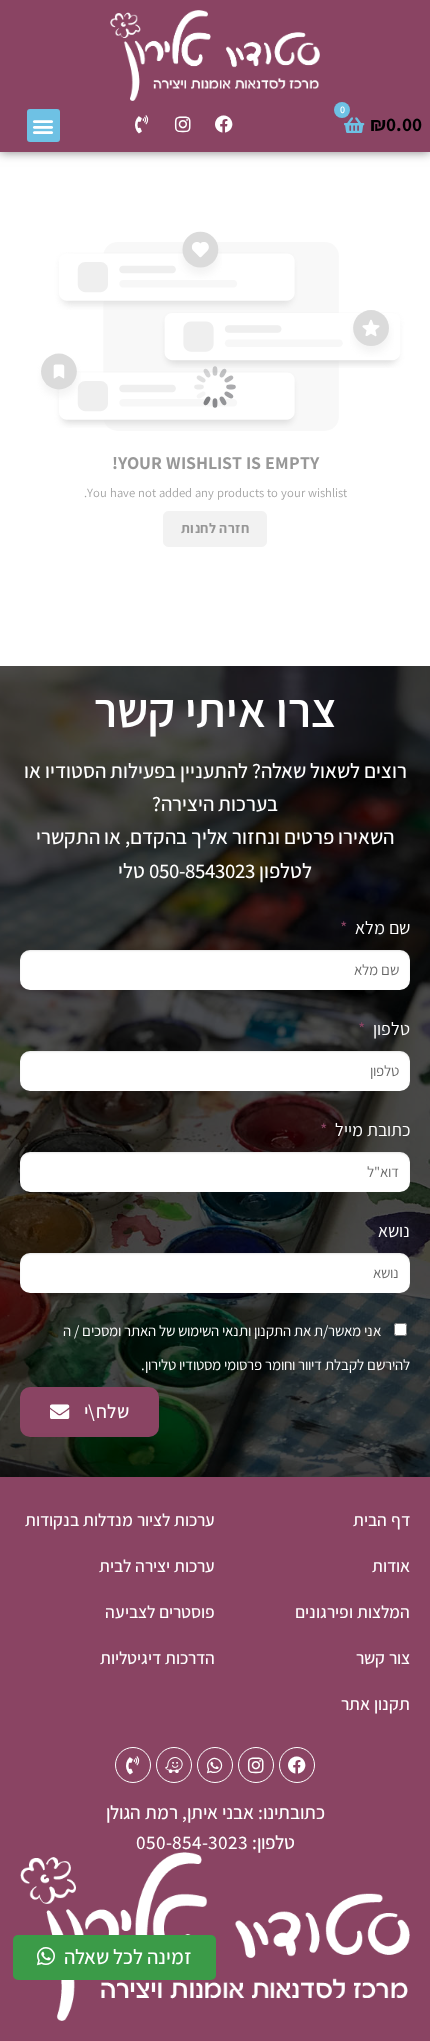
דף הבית (381, 1519)
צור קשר (383, 1657)
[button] (43, 125)
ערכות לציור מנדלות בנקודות (120, 1519)
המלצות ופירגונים (352, 1611)
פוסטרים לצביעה (160, 1611)
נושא (394, 1230)
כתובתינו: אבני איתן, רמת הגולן (215, 1812)
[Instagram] (183, 124)
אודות (391, 1565)
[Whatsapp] (215, 1765)
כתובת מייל (370, 1129)
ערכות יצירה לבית (157, 1565)
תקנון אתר (375, 1703)
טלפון (389, 1028)
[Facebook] (224, 124)
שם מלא (380, 927)
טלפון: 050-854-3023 (215, 1842)
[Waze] (174, 1765)
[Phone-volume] (142, 124)
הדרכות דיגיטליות (157, 1657)
